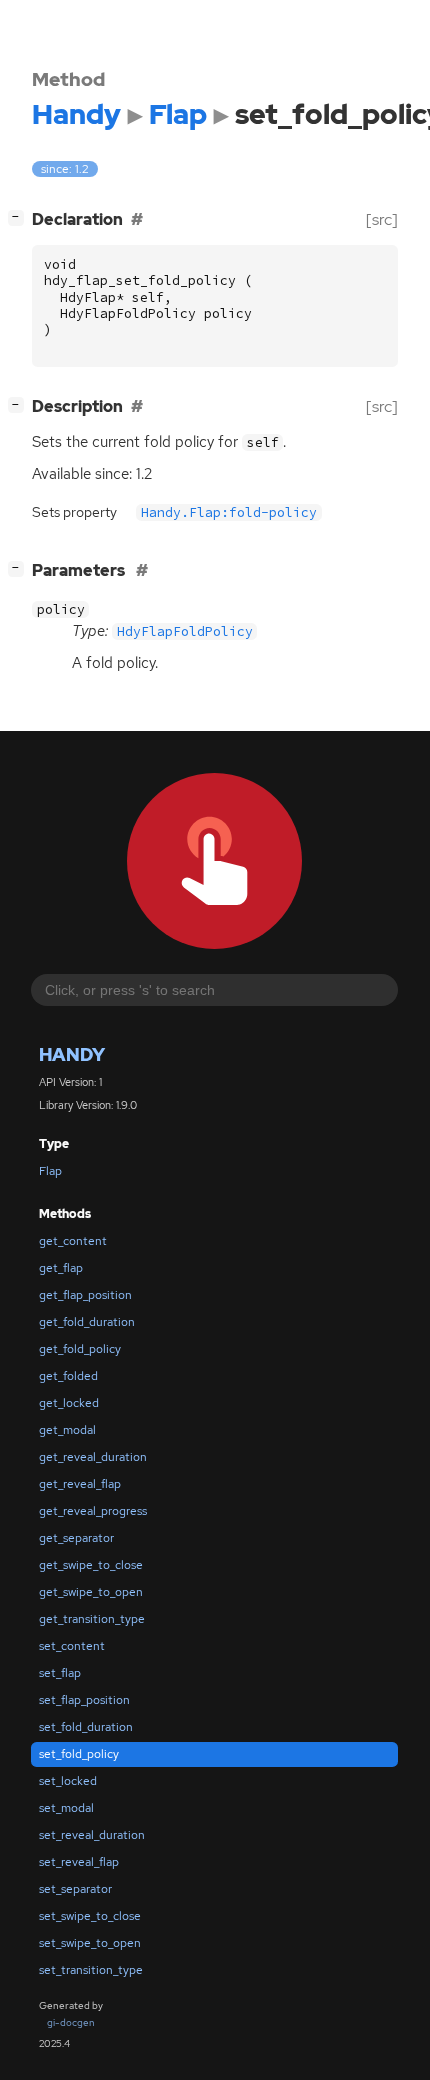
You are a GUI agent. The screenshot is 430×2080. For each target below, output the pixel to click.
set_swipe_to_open (90, 1943)
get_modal (67, 1430)
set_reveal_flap (79, 1862)
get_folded (68, 1376)
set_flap (60, 1673)
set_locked (68, 1781)
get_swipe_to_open (91, 1592)
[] (20, 217)
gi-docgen (71, 2022)
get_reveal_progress (93, 1511)
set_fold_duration (86, 1727)
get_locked (69, 1403)
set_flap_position (84, 1700)
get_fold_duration (87, 1322)
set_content (72, 1646)
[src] (382, 219)
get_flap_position (85, 1295)
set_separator (75, 1889)
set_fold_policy (79, 1754)
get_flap (61, 1268)
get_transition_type (92, 1619)
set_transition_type (91, 1970)
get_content (73, 1241)
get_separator (76, 1538)
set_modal (66, 1808)
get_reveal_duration (93, 1457)
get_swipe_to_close (91, 1565)
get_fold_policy (80, 1349)
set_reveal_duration (92, 1835)
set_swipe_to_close (90, 1916)
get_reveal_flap (80, 1484)
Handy (72, 1054)
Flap (50, 1171)
